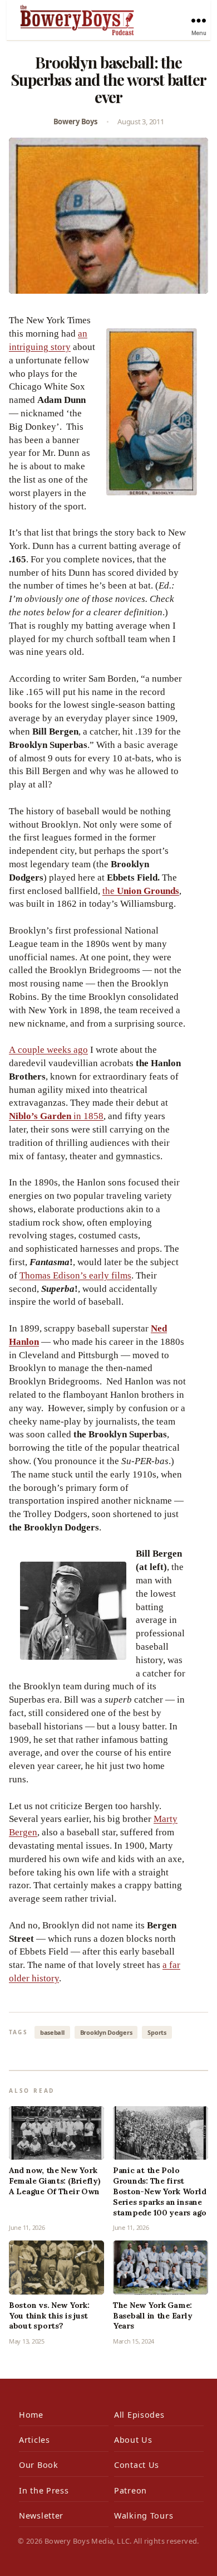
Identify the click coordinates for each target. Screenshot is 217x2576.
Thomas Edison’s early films (75, 1275)
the (141, 891)
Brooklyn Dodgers (106, 2032)
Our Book (39, 2465)
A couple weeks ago (48, 1050)
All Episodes (139, 2415)
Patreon (130, 2490)
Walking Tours (144, 2516)
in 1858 (56, 1116)
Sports (157, 2032)
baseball (52, 2032)
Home (31, 2415)
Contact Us (137, 2465)
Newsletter (41, 2516)
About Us (133, 2440)
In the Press (44, 2490)
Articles (34, 2440)
